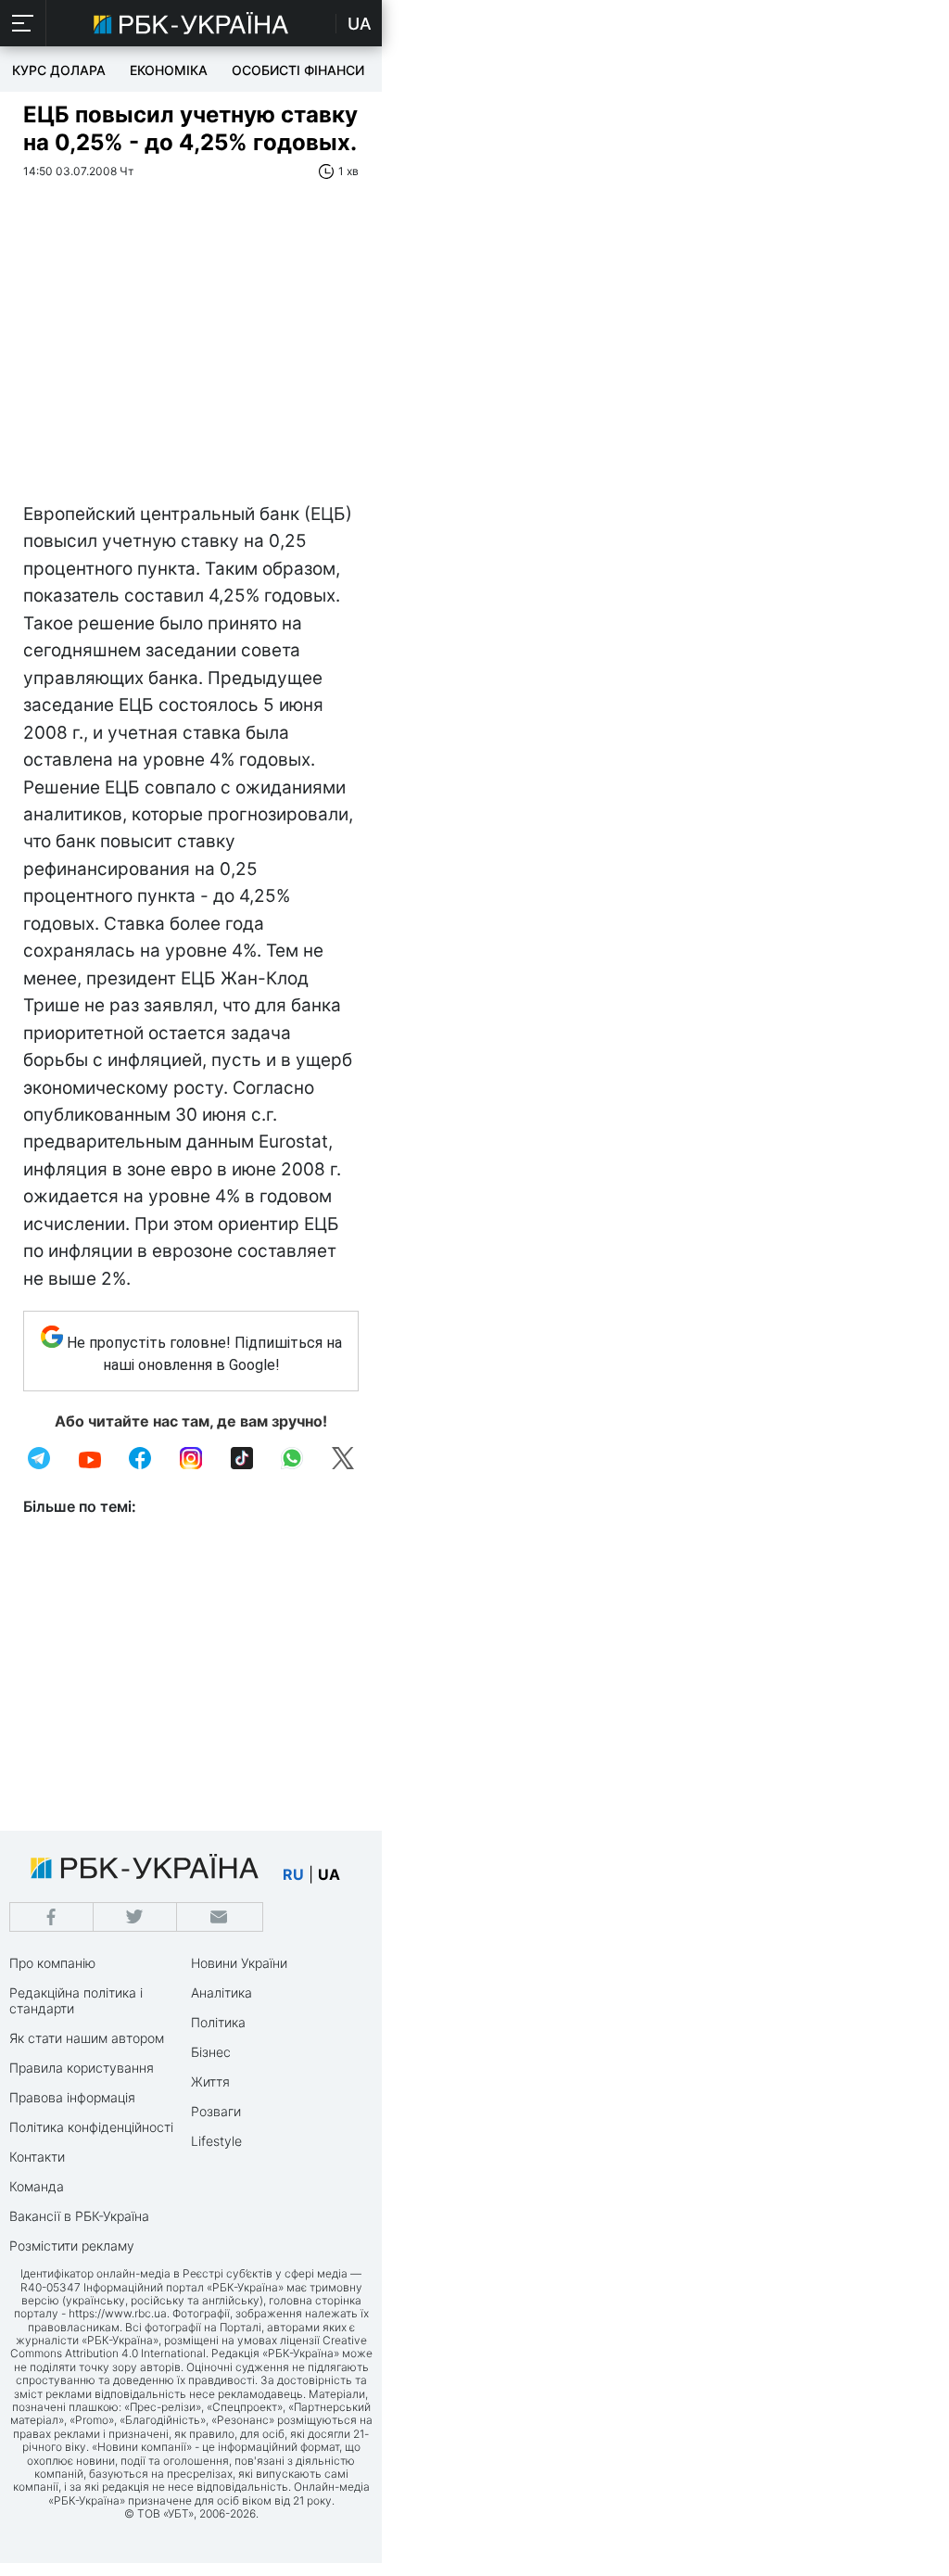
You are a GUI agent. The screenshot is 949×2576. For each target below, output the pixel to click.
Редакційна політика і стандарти (76, 2000)
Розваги (216, 2111)
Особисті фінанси (298, 70)
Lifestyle (216, 2141)
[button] (23, 23)
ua (329, 1874)
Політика (218, 2022)
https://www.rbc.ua (118, 2313)
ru (293, 1874)
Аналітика (221, 1992)
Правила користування (82, 2068)
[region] (191, 362)
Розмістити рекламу (72, 2246)
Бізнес (211, 2052)
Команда (37, 2186)
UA (360, 24)
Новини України (239, 1963)
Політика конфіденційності (91, 2127)
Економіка (169, 70)
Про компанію (52, 1963)
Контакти (37, 2157)
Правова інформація (72, 2097)
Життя (210, 2081)
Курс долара (59, 70)
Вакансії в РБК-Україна (79, 2216)
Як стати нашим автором (87, 2038)
